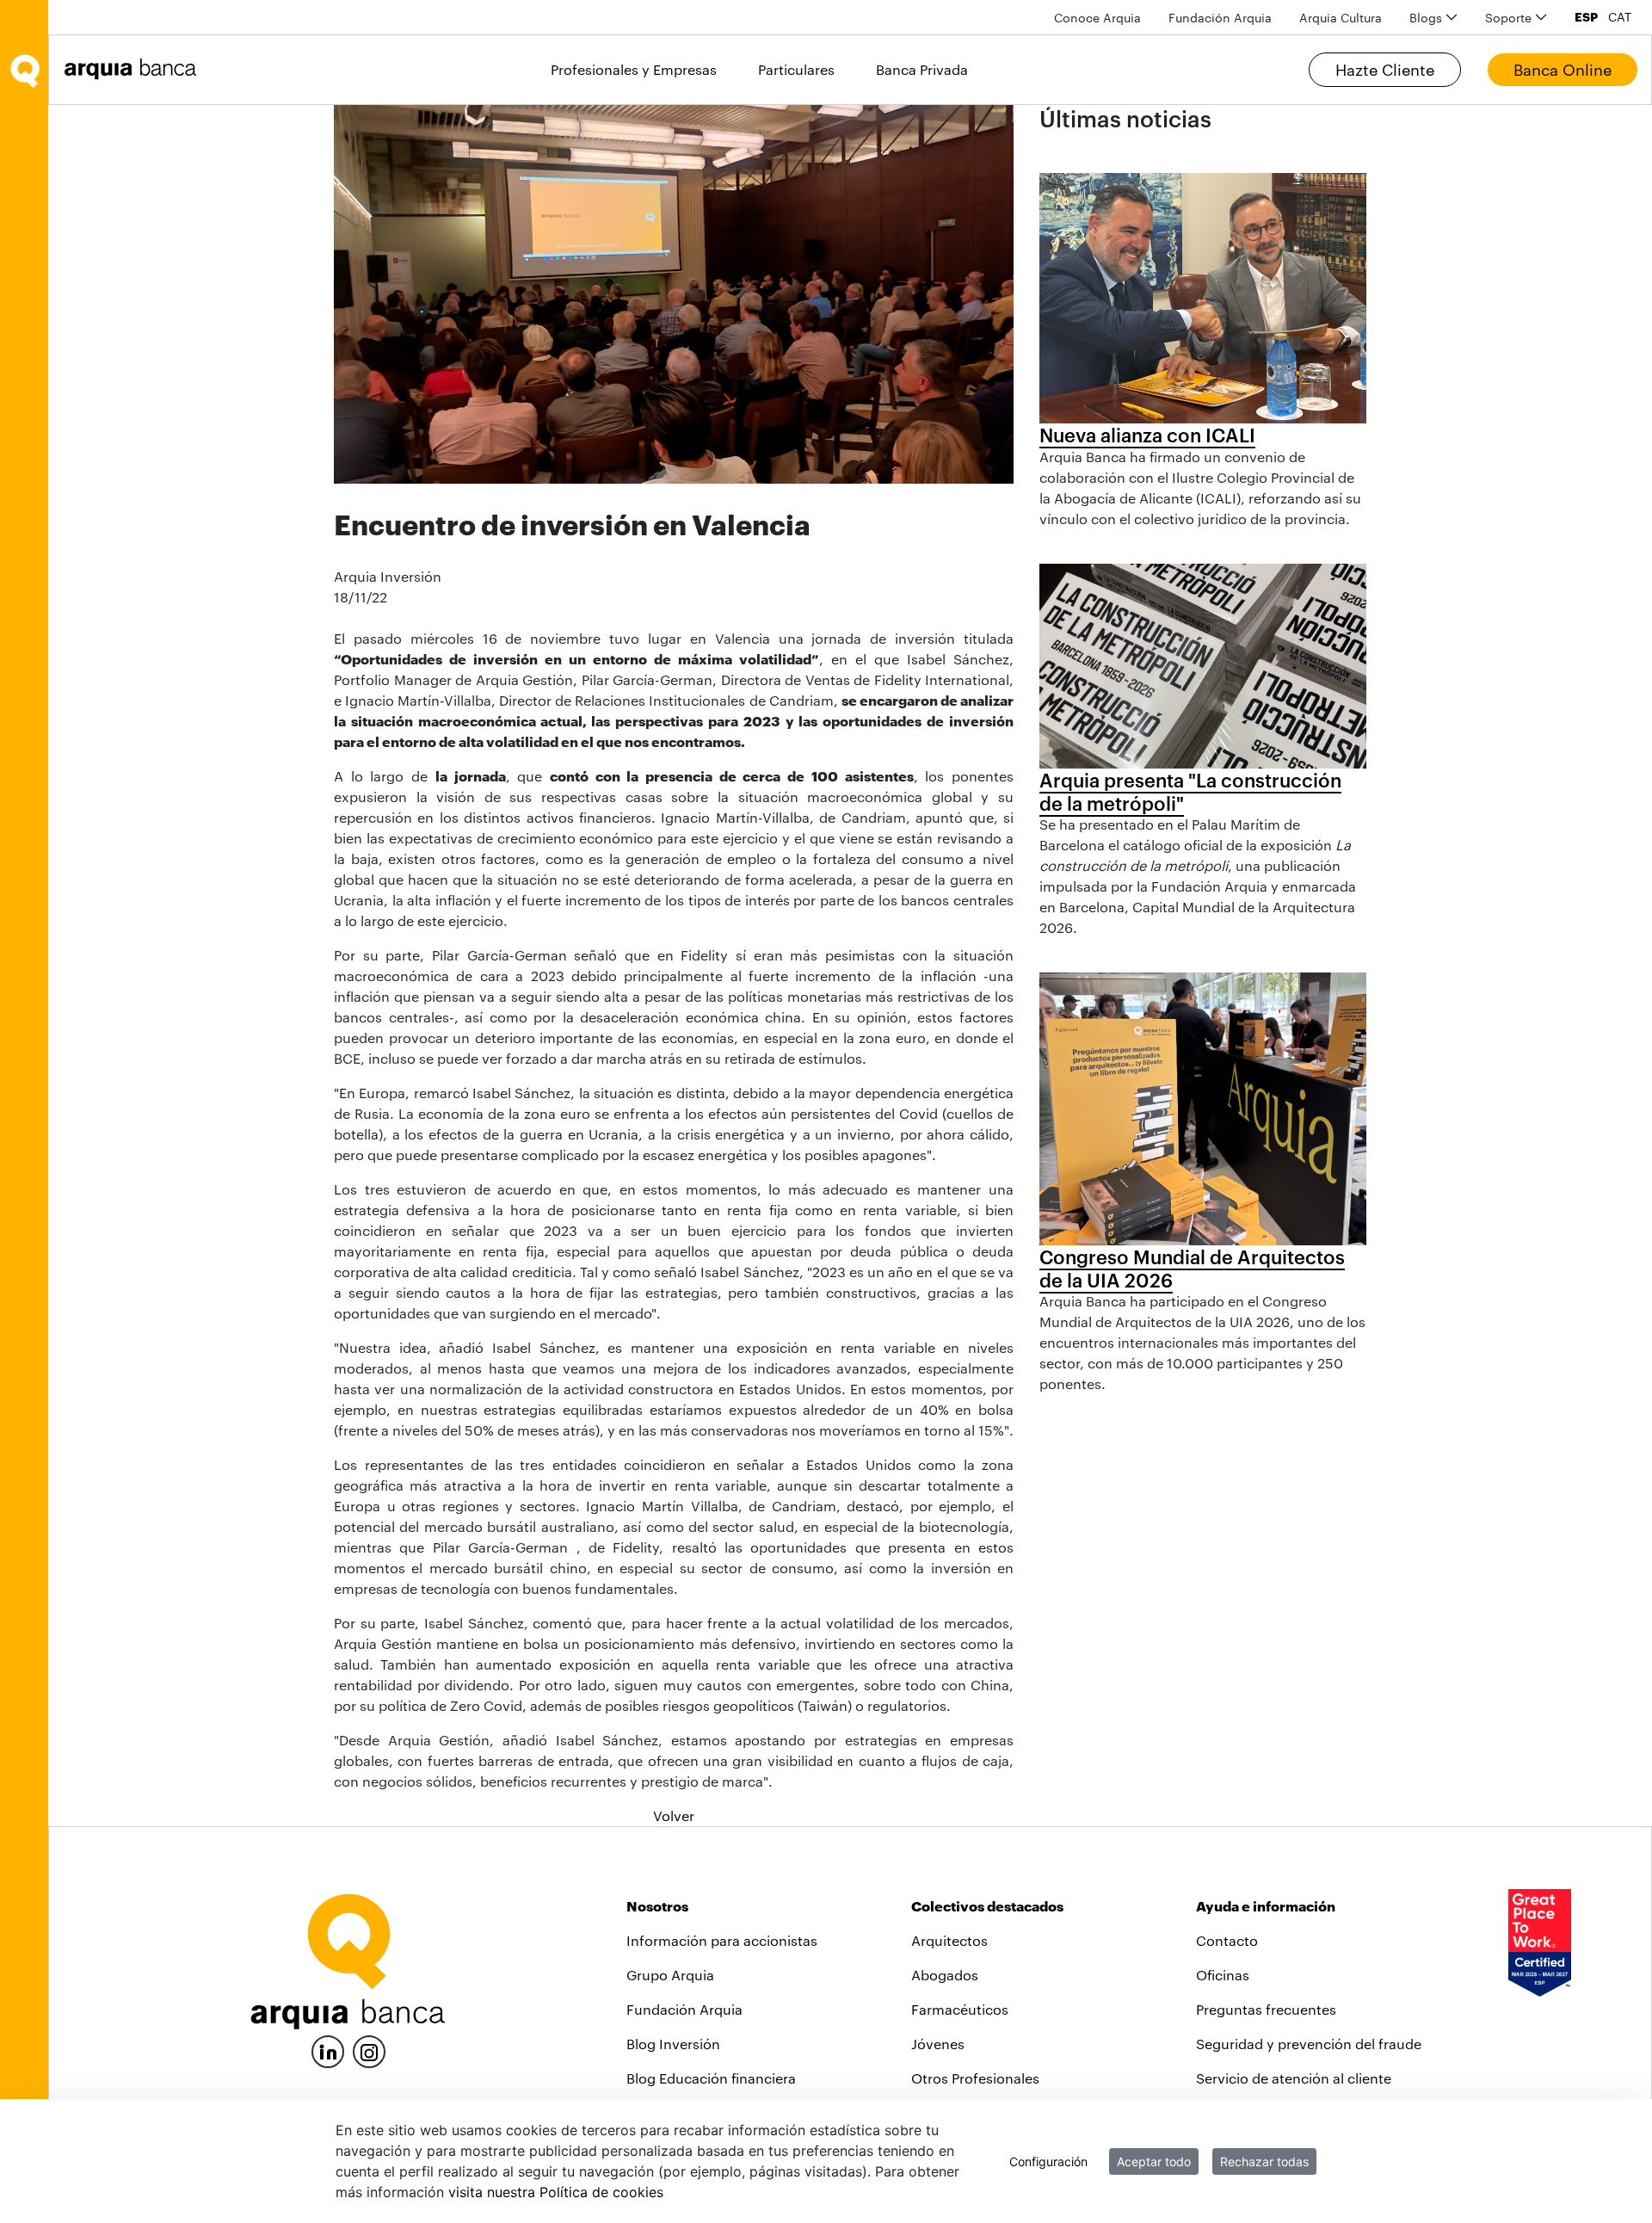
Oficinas (1223, 1975)
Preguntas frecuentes (1266, 2009)
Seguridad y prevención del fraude (1309, 2044)
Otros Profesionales (975, 2078)
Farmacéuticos (960, 2009)
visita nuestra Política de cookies (556, 2192)
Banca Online (1563, 70)
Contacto (1227, 1940)
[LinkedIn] (328, 2050)
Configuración (1048, 2161)
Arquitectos (949, 1940)
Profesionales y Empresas (634, 69)
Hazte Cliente (1385, 70)
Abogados (945, 1975)
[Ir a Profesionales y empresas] (135, 69)
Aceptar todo (1154, 2161)
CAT (1620, 17)
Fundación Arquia (684, 2009)
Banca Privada (922, 69)
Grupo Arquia (670, 1975)
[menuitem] (1097, 18)
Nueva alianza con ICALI (1147, 435)
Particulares (796, 69)
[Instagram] (369, 2050)
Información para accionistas (722, 1940)
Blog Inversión (673, 2044)
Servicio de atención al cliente (1294, 2078)
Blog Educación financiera (711, 2078)
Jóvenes (938, 2044)
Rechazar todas (1264, 2161)
